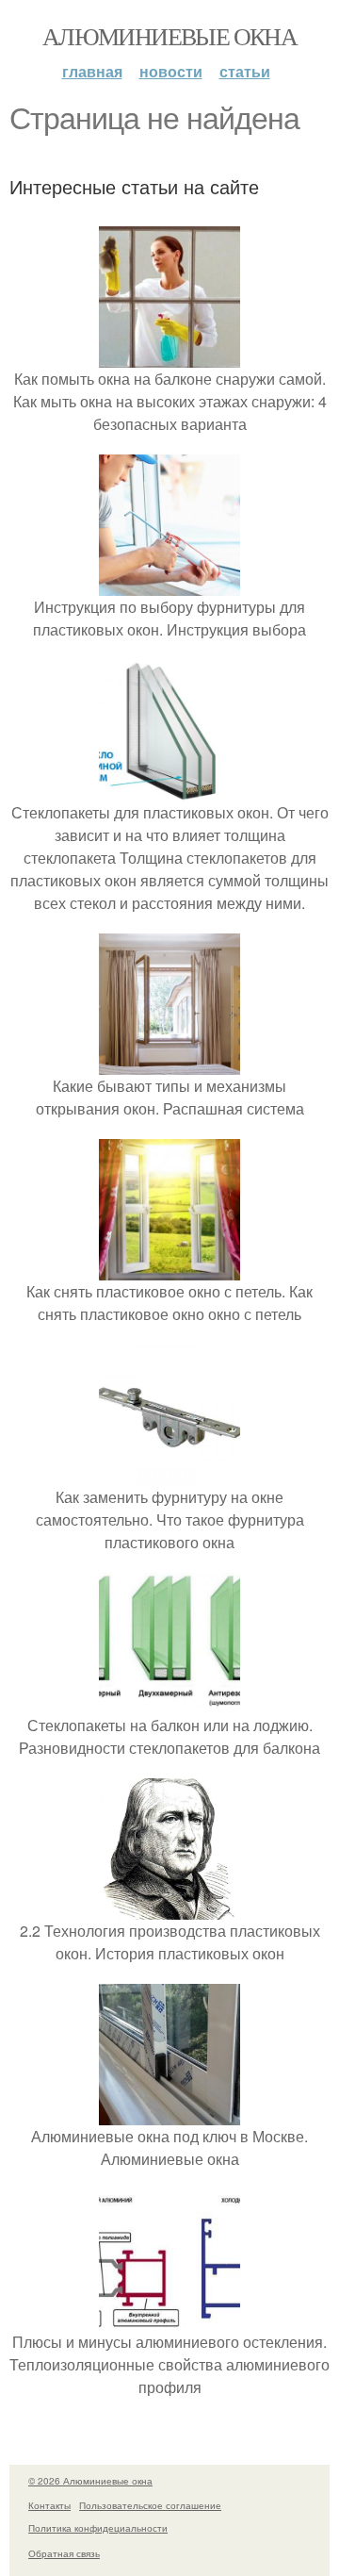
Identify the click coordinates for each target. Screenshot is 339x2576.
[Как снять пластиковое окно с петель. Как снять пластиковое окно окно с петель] (169, 1269)
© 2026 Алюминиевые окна (90, 2481)
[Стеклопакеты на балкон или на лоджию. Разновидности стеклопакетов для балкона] (169, 1702)
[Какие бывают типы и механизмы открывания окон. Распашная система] (169, 1063)
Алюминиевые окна (169, 36)
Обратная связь (64, 2553)
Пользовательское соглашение (150, 2505)
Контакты (49, 2505)
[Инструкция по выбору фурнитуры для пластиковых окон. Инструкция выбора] (169, 584)
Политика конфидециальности (98, 2528)
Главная (92, 71)
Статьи (245, 71)
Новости (171, 71)
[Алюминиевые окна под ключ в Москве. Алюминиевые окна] (169, 2114)
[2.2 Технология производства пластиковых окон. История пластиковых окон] (169, 1908)
